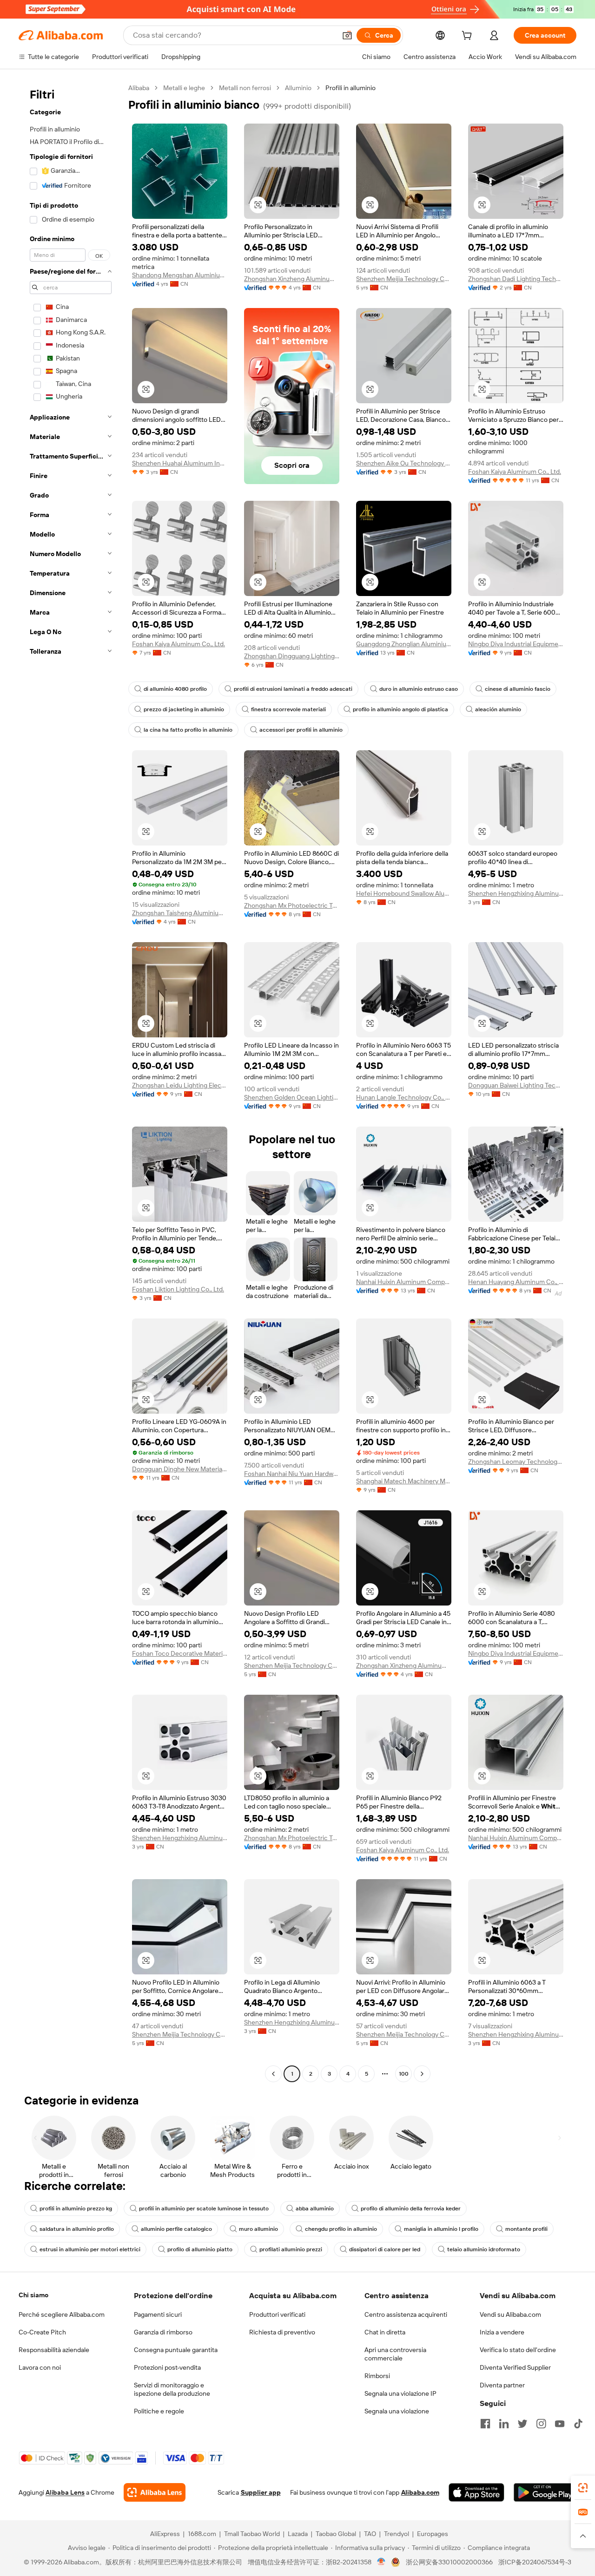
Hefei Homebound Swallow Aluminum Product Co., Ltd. (404, 893)
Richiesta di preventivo (282, 2332)
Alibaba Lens (65, 2492)
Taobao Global (336, 2534)
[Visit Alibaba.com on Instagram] (541, 2424)
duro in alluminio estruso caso (419, 689)
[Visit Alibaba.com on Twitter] (522, 2424)
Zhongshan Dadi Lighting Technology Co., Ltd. (516, 279)
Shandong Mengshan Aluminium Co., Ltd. (180, 275)
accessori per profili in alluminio (301, 730)
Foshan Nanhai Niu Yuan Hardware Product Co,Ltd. (292, 1474)
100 (404, 2074)
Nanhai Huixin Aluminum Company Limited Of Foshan (404, 1282)
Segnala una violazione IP (400, 2393)
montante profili (526, 2229)
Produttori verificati (277, 2314)
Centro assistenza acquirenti (406, 2314)
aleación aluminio (498, 709)
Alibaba (139, 88)
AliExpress (165, 2534)
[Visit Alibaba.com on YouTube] (560, 2424)
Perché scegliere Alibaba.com (62, 2314)
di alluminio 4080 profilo (175, 689)
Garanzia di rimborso (163, 2332)
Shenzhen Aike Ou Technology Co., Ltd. (404, 463)
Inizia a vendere (502, 2332)
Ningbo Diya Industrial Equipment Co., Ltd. (516, 644)
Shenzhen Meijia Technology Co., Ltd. (404, 279)
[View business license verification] (381, 2562)
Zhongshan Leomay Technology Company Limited (516, 1462)
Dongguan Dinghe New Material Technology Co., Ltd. (180, 1469)
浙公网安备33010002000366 (449, 2562)
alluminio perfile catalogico (176, 2229)
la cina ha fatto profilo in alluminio (188, 730)
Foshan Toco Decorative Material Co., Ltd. (180, 1653)
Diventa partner (502, 2385)
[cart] (469, 37)
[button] (347, 35)
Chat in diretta (385, 2332)
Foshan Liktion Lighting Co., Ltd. (178, 1289)
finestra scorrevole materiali (288, 709)
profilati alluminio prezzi (291, 2249)
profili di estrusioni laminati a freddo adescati (293, 689)
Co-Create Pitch (42, 2332)
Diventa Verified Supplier (515, 2367)
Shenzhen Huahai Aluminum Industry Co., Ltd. (180, 463)
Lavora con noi (40, 2367)
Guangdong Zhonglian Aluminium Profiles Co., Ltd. (404, 644)
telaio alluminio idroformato (484, 2249)
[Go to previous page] (273, 2074)
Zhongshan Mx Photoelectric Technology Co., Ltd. (292, 905)
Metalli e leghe (184, 88)
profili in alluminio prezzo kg (76, 2209)
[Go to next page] (422, 2074)
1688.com (202, 2534)
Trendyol (397, 2534)
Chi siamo (33, 2295)
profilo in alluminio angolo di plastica (400, 709)
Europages (433, 2534)
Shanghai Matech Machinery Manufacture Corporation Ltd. (404, 1481)
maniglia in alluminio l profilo (441, 2229)
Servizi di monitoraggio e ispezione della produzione (172, 2389)
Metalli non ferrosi (245, 88)
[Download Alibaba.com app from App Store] (476, 2492)
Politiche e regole (159, 2411)
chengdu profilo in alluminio (341, 2229)
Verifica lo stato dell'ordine (518, 2350)
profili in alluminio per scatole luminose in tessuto (204, 2209)
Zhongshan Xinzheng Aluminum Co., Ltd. (292, 279)
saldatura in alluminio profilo (77, 2229)
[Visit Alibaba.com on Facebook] (485, 2424)
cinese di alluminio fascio (518, 689)
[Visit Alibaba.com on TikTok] (578, 2424)
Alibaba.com (420, 2492)
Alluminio (298, 88)
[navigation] (71, 1082)
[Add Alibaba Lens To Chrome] (155, 2492)
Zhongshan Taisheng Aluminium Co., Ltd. (180, 913)
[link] (583, 2488)
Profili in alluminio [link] (350, 88)
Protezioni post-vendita (167, 2367)
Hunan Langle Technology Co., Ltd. (404, 1097)
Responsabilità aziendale (54, 2350)
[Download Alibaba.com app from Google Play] (545, 2492)
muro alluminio (258, 2229)
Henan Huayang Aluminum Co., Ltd (516, 1282)
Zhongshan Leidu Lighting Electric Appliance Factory (180, 1085)
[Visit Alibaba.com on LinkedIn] (504, 2424)
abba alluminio (315, 2209)
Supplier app (261, 2492)
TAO (370, 2534)
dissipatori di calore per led (385, 2249)
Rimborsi (377, 2376)
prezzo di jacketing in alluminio (184, 709)
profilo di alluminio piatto (200, 2249)
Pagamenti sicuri (158, 2314)
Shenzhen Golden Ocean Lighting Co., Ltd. (292, 1097)
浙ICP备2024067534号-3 (535, 2562)
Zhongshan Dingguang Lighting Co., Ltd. (292, 656)
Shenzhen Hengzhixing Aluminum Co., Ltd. (516, 893)
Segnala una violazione (397, 2411)
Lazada (298, 2534)
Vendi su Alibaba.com (510, 2314)
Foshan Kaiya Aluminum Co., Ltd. (515, 472)
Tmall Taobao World (252, 2534)
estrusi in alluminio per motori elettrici (90, 2249)
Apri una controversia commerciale (395, 2354)
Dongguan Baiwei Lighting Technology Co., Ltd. (516, 1085)
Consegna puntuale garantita (176, 2350)
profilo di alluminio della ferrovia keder (411, 2209)
